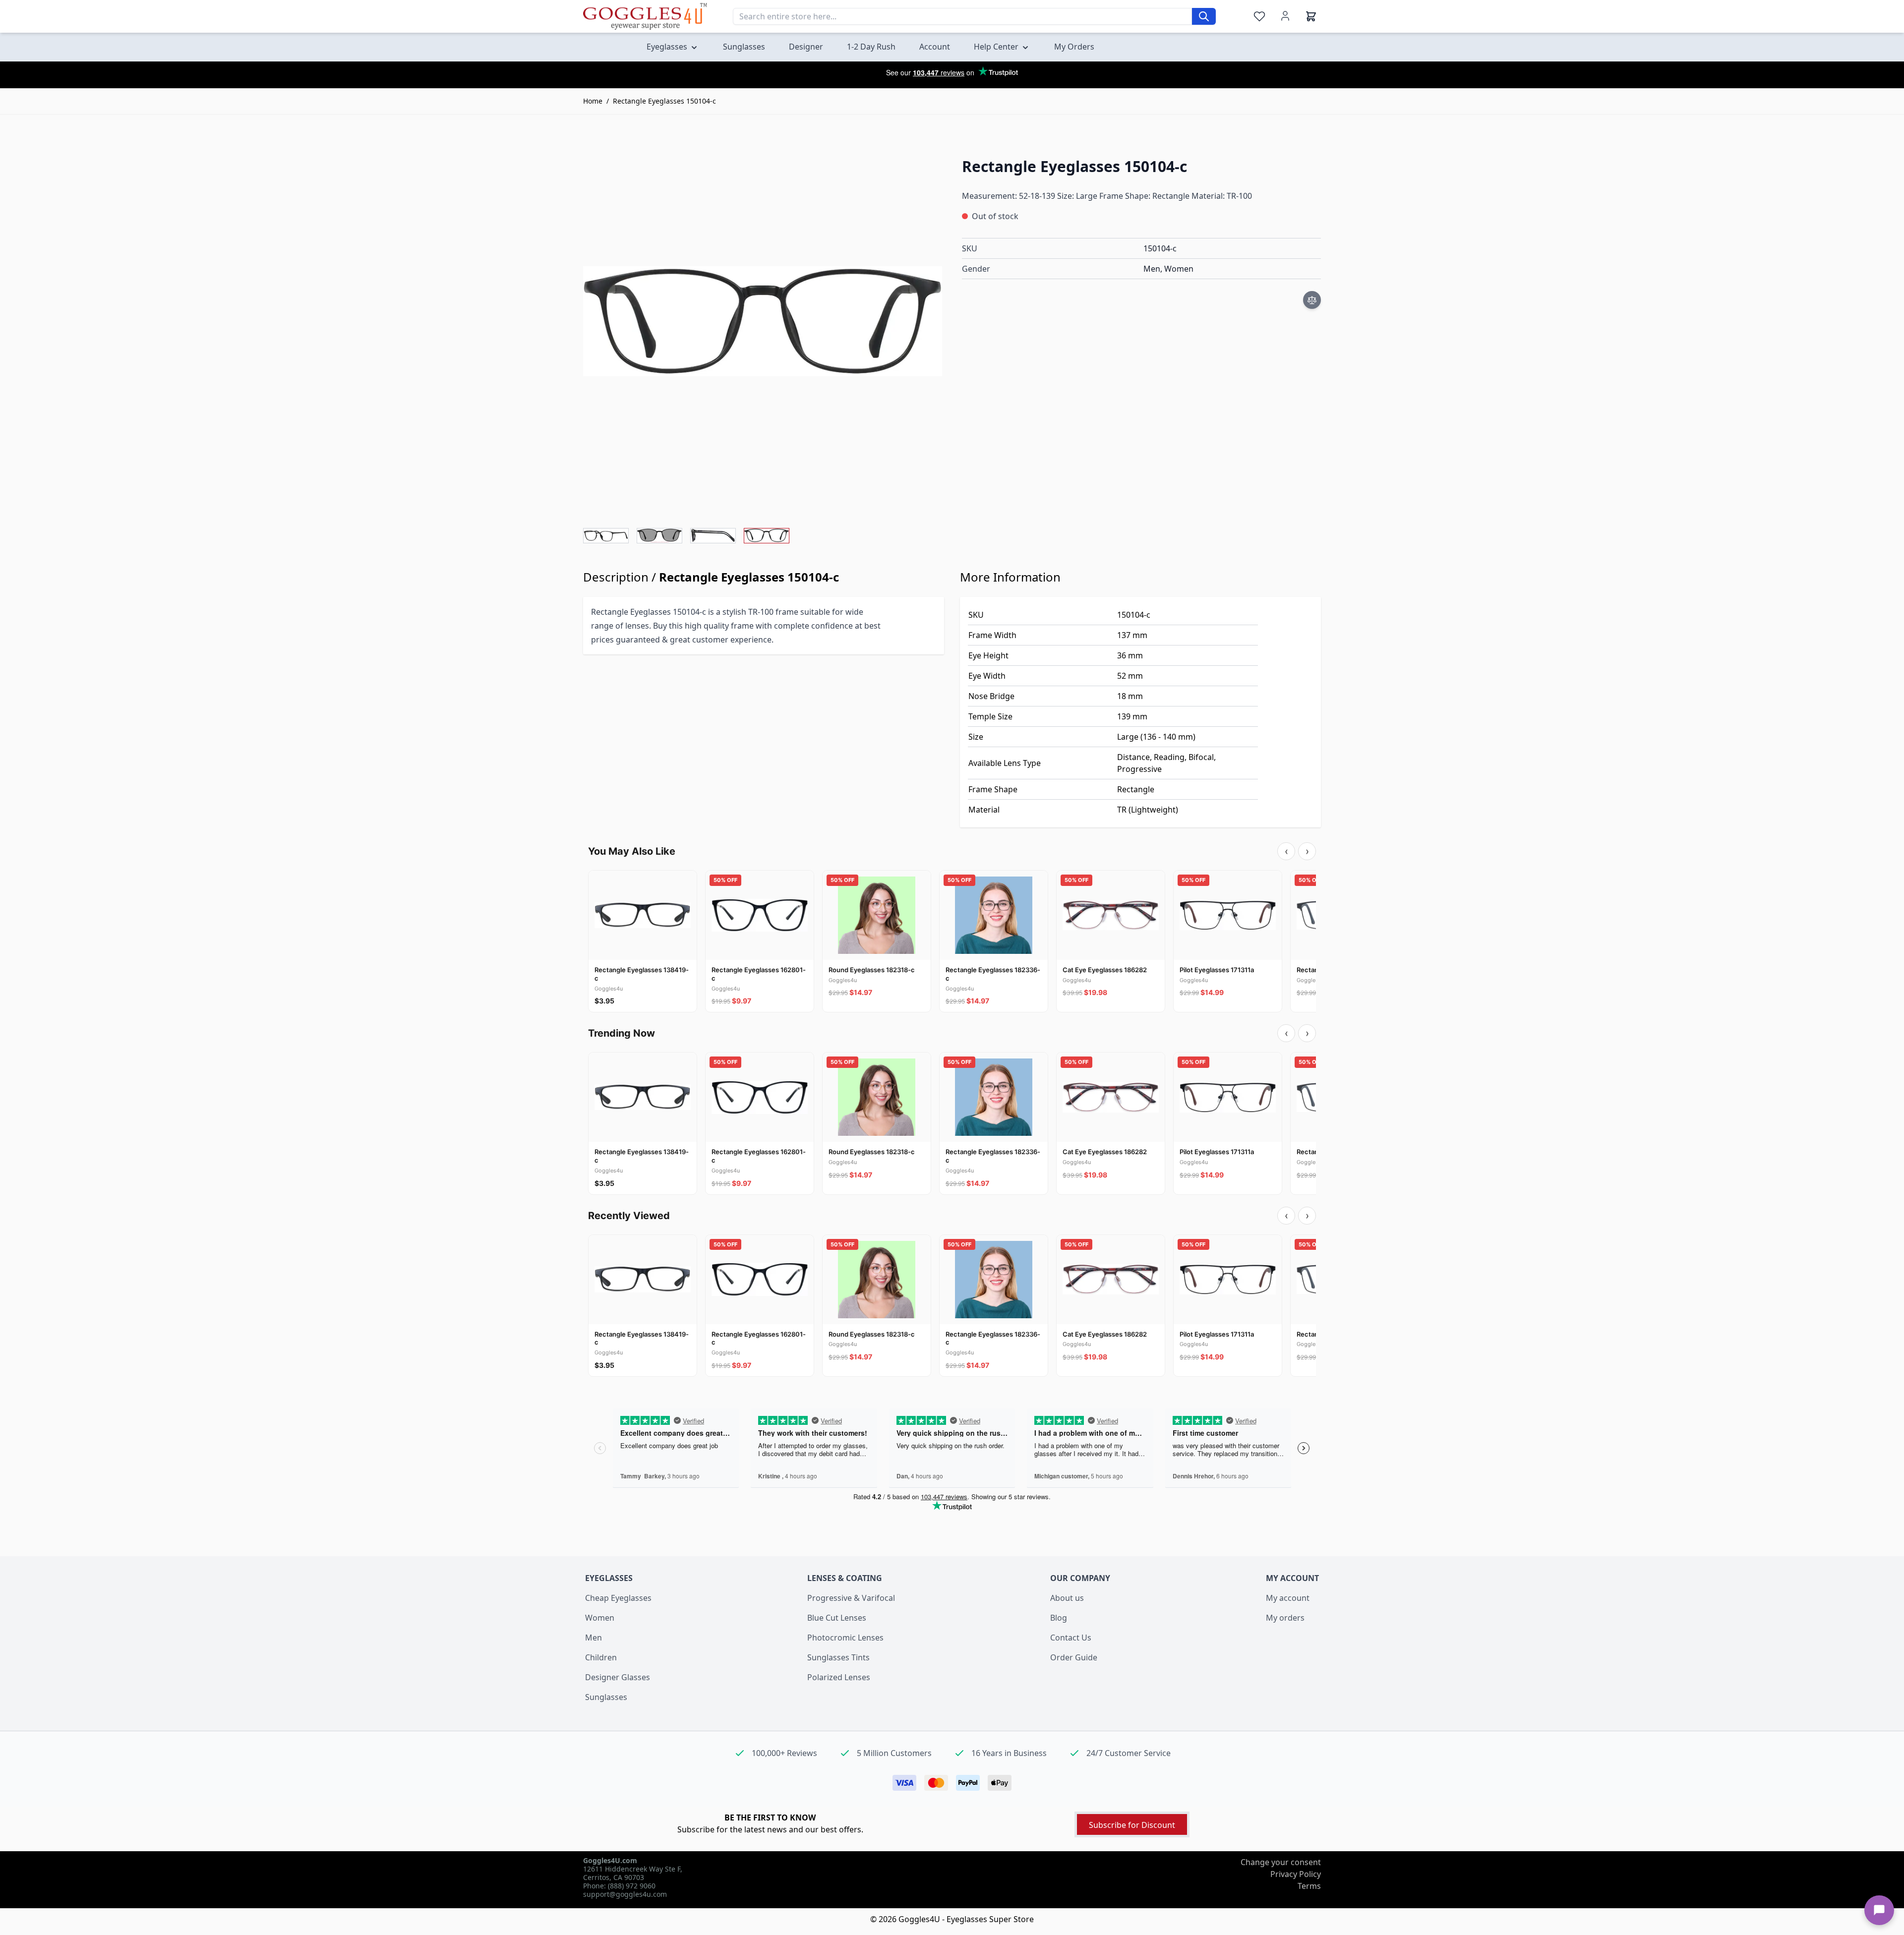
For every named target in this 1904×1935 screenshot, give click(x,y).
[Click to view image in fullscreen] (763, 321)
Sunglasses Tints (838, 1657)
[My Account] (1285, 16)
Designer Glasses (618, 1677)
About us (1067, 1598)
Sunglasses (606, 1697)
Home (593, 101)
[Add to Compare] (1312, 300)
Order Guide (1074, 1657)
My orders (1285, 1618)
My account (1288, 1598)
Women (600, 1618)
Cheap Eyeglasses (618, 1598)
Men (594, 1638)
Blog (1059, 1618)
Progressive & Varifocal (851, 1598)
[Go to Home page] (645, 16)
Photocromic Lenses (845, 1638)
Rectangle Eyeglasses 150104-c (664, 101)
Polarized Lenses (839, 1677)
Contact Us (1071, 1638)
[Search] (1204, 16)
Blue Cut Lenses (837, 1618)
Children (601, 1657)
